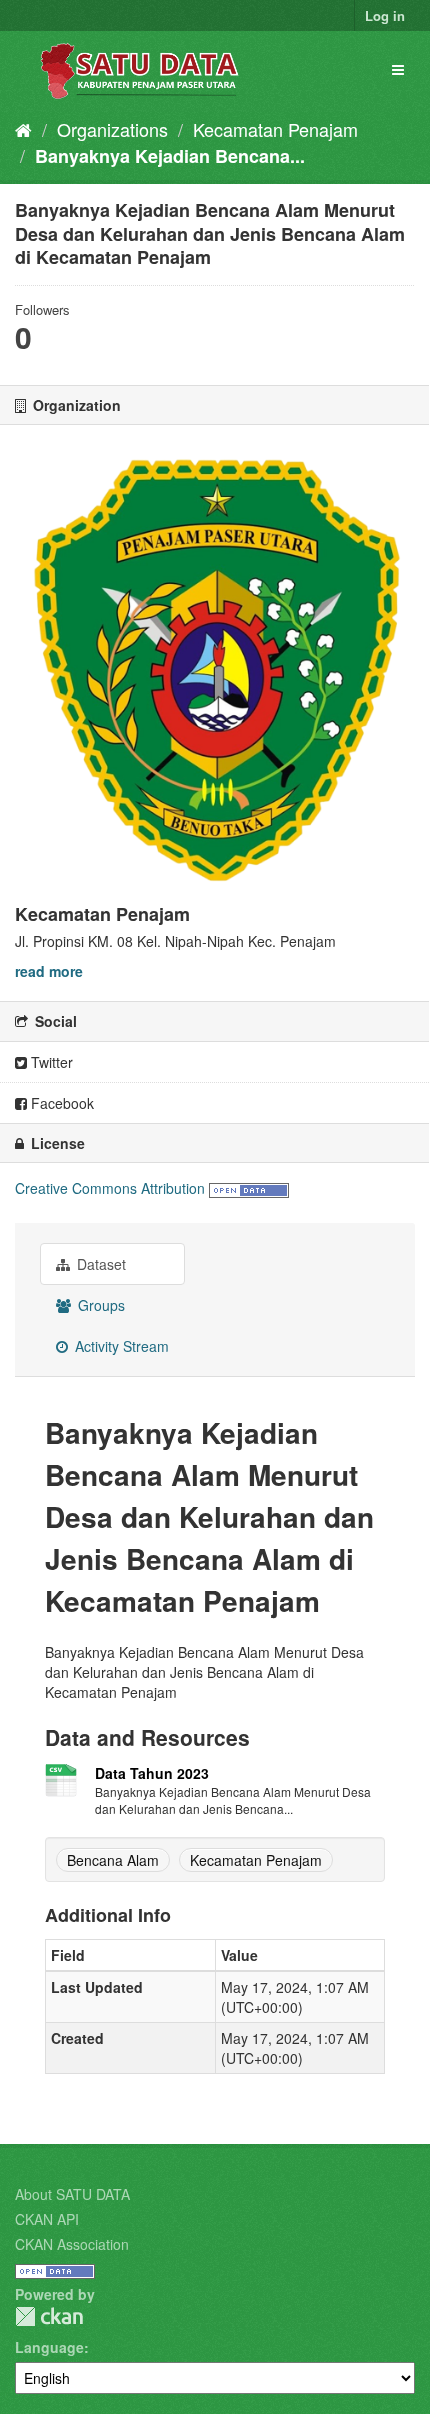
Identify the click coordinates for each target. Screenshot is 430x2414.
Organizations (112, 129)
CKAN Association (72, 2244)
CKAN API (47, 2219)
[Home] (23, 129)
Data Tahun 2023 (152, 1773)
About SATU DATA (72, 2194)
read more (49, 971)
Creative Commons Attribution (110, 1188)
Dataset (99, 1264)
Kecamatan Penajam (275, 129)
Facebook (60, 1103)
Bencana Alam (113, 1860)
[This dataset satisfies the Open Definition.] (249, 1188)
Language (49, 2347)
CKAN (49, 2316)
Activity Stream (120, 1346)
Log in (385, 15)
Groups (99, 1305)
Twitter (50, 1062)
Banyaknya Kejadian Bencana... (170, 156)
